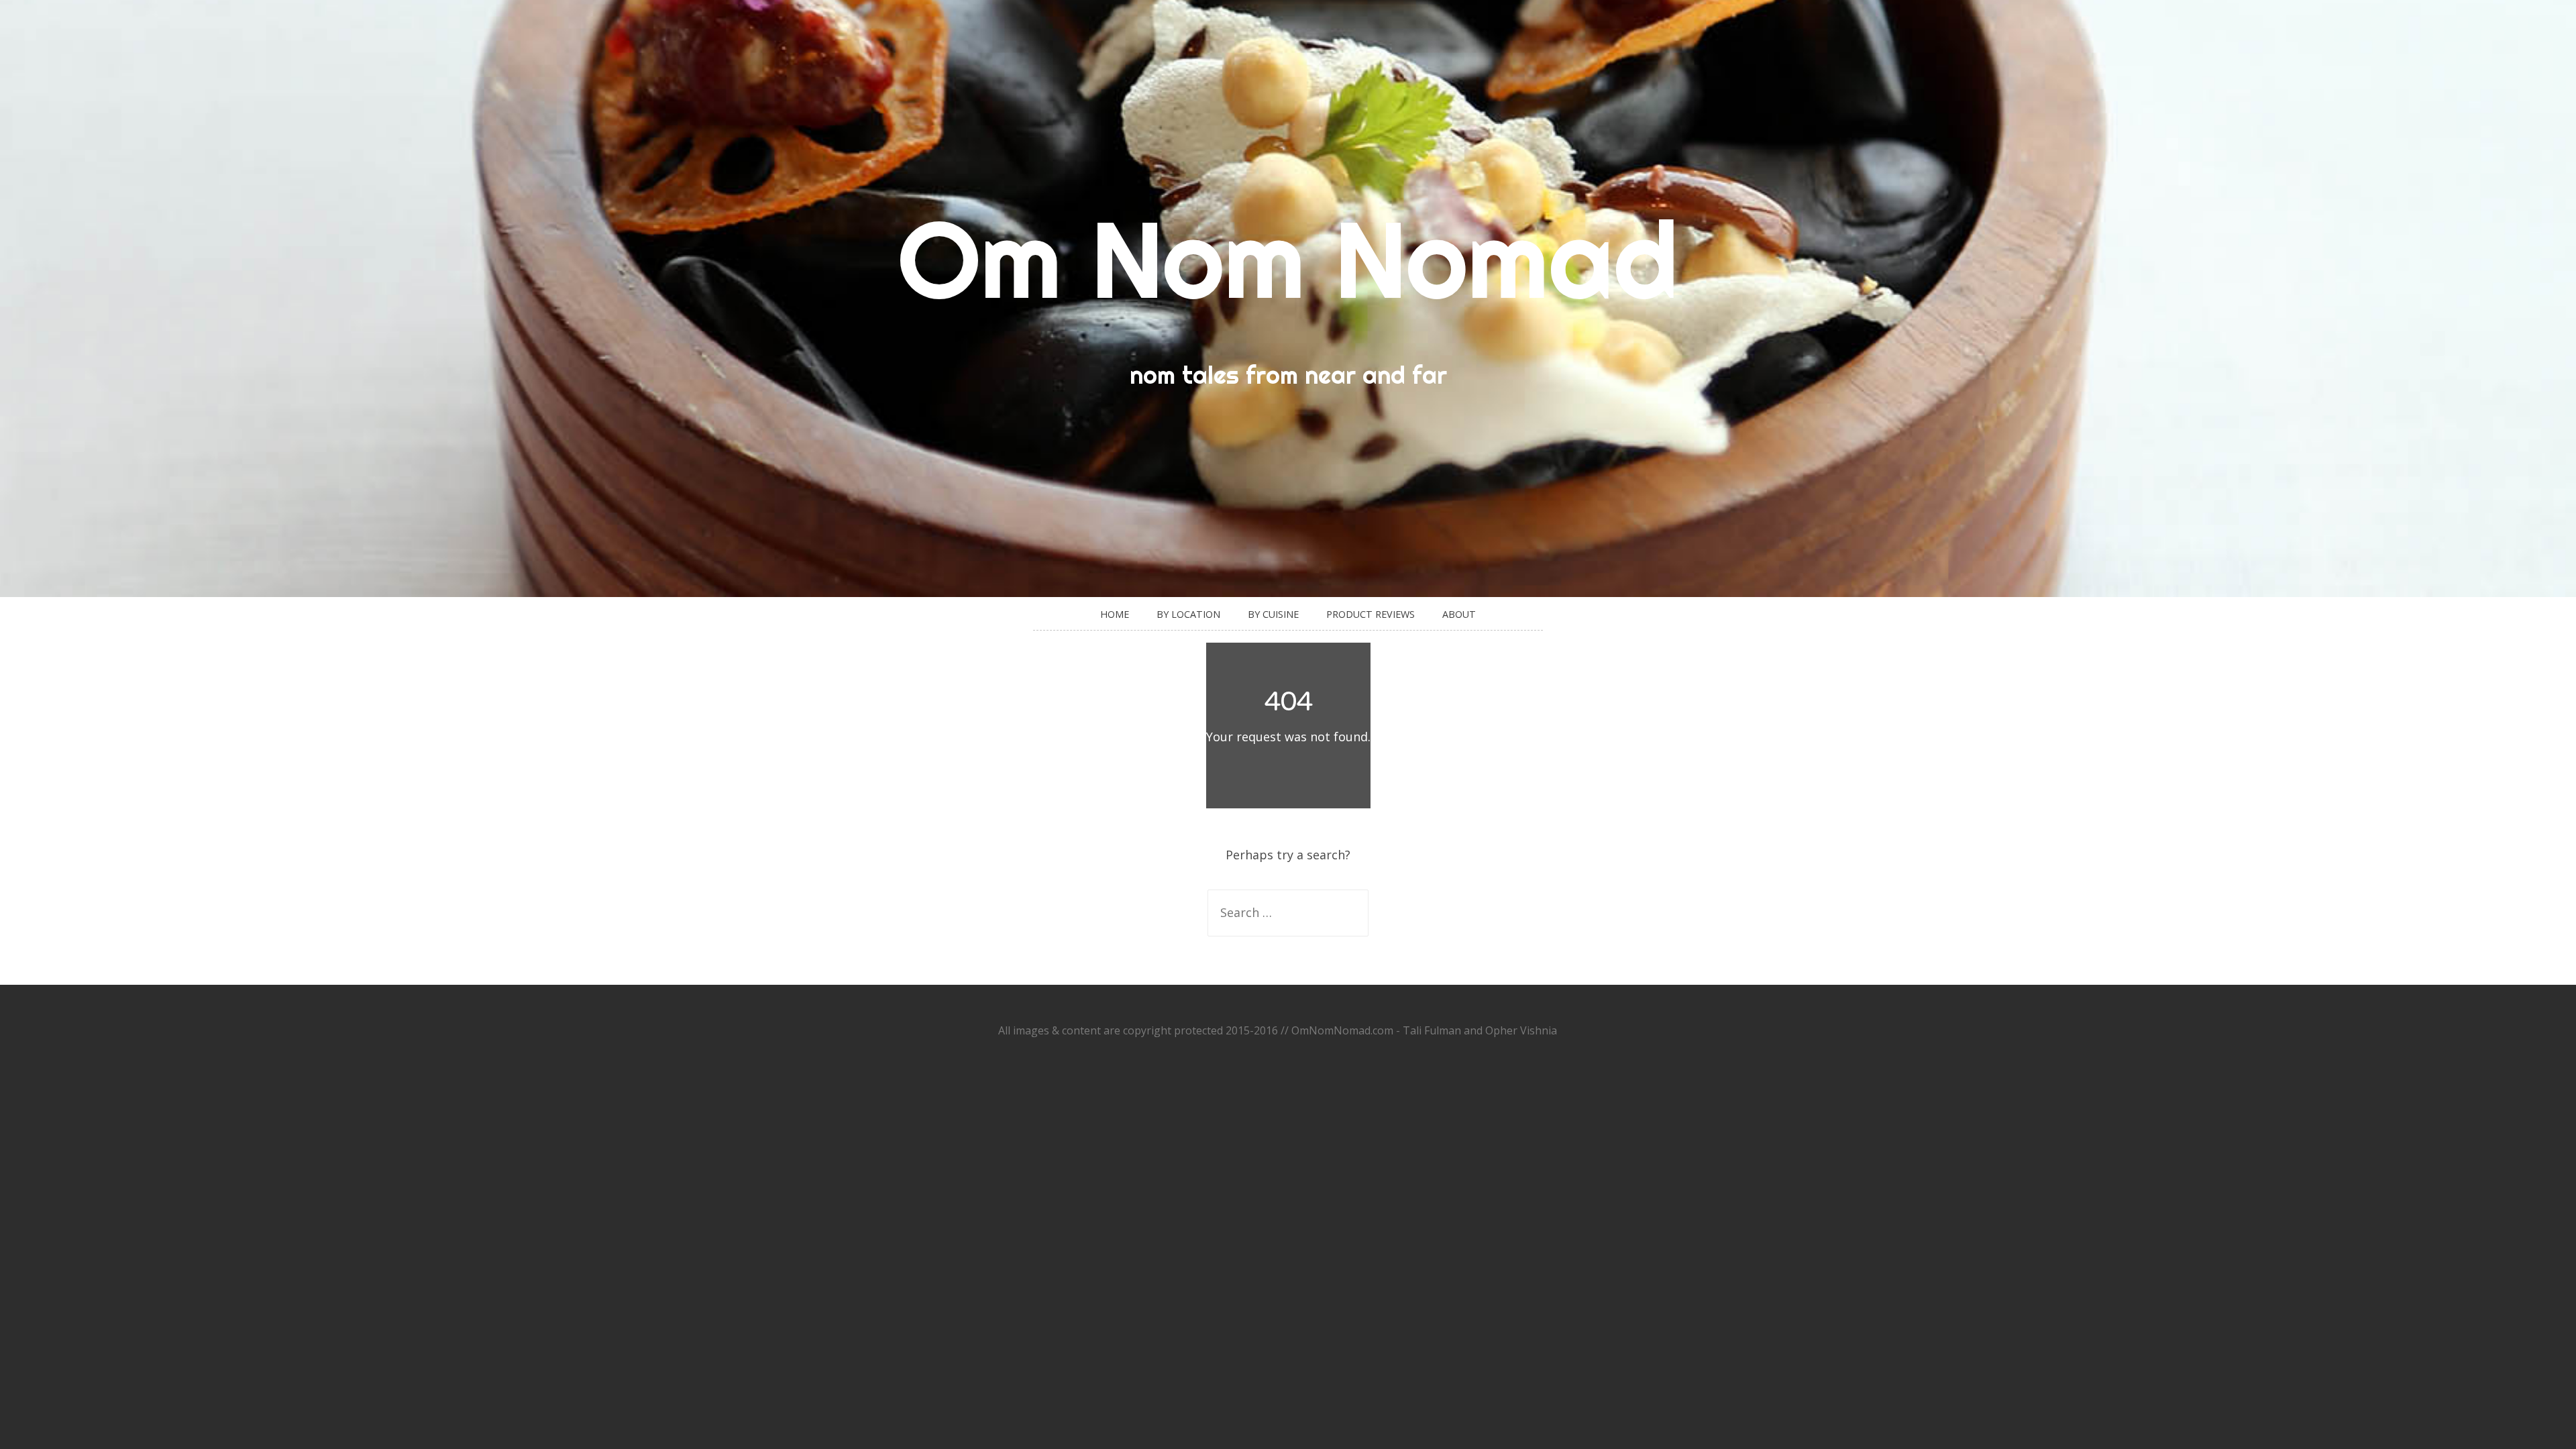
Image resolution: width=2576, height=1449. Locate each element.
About (1459, 614)
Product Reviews (1371, 614)
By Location (1188, 614)
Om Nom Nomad (1288, 259)
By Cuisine (1273, 614)
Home (1115, 614)
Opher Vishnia (1521, 1030)
